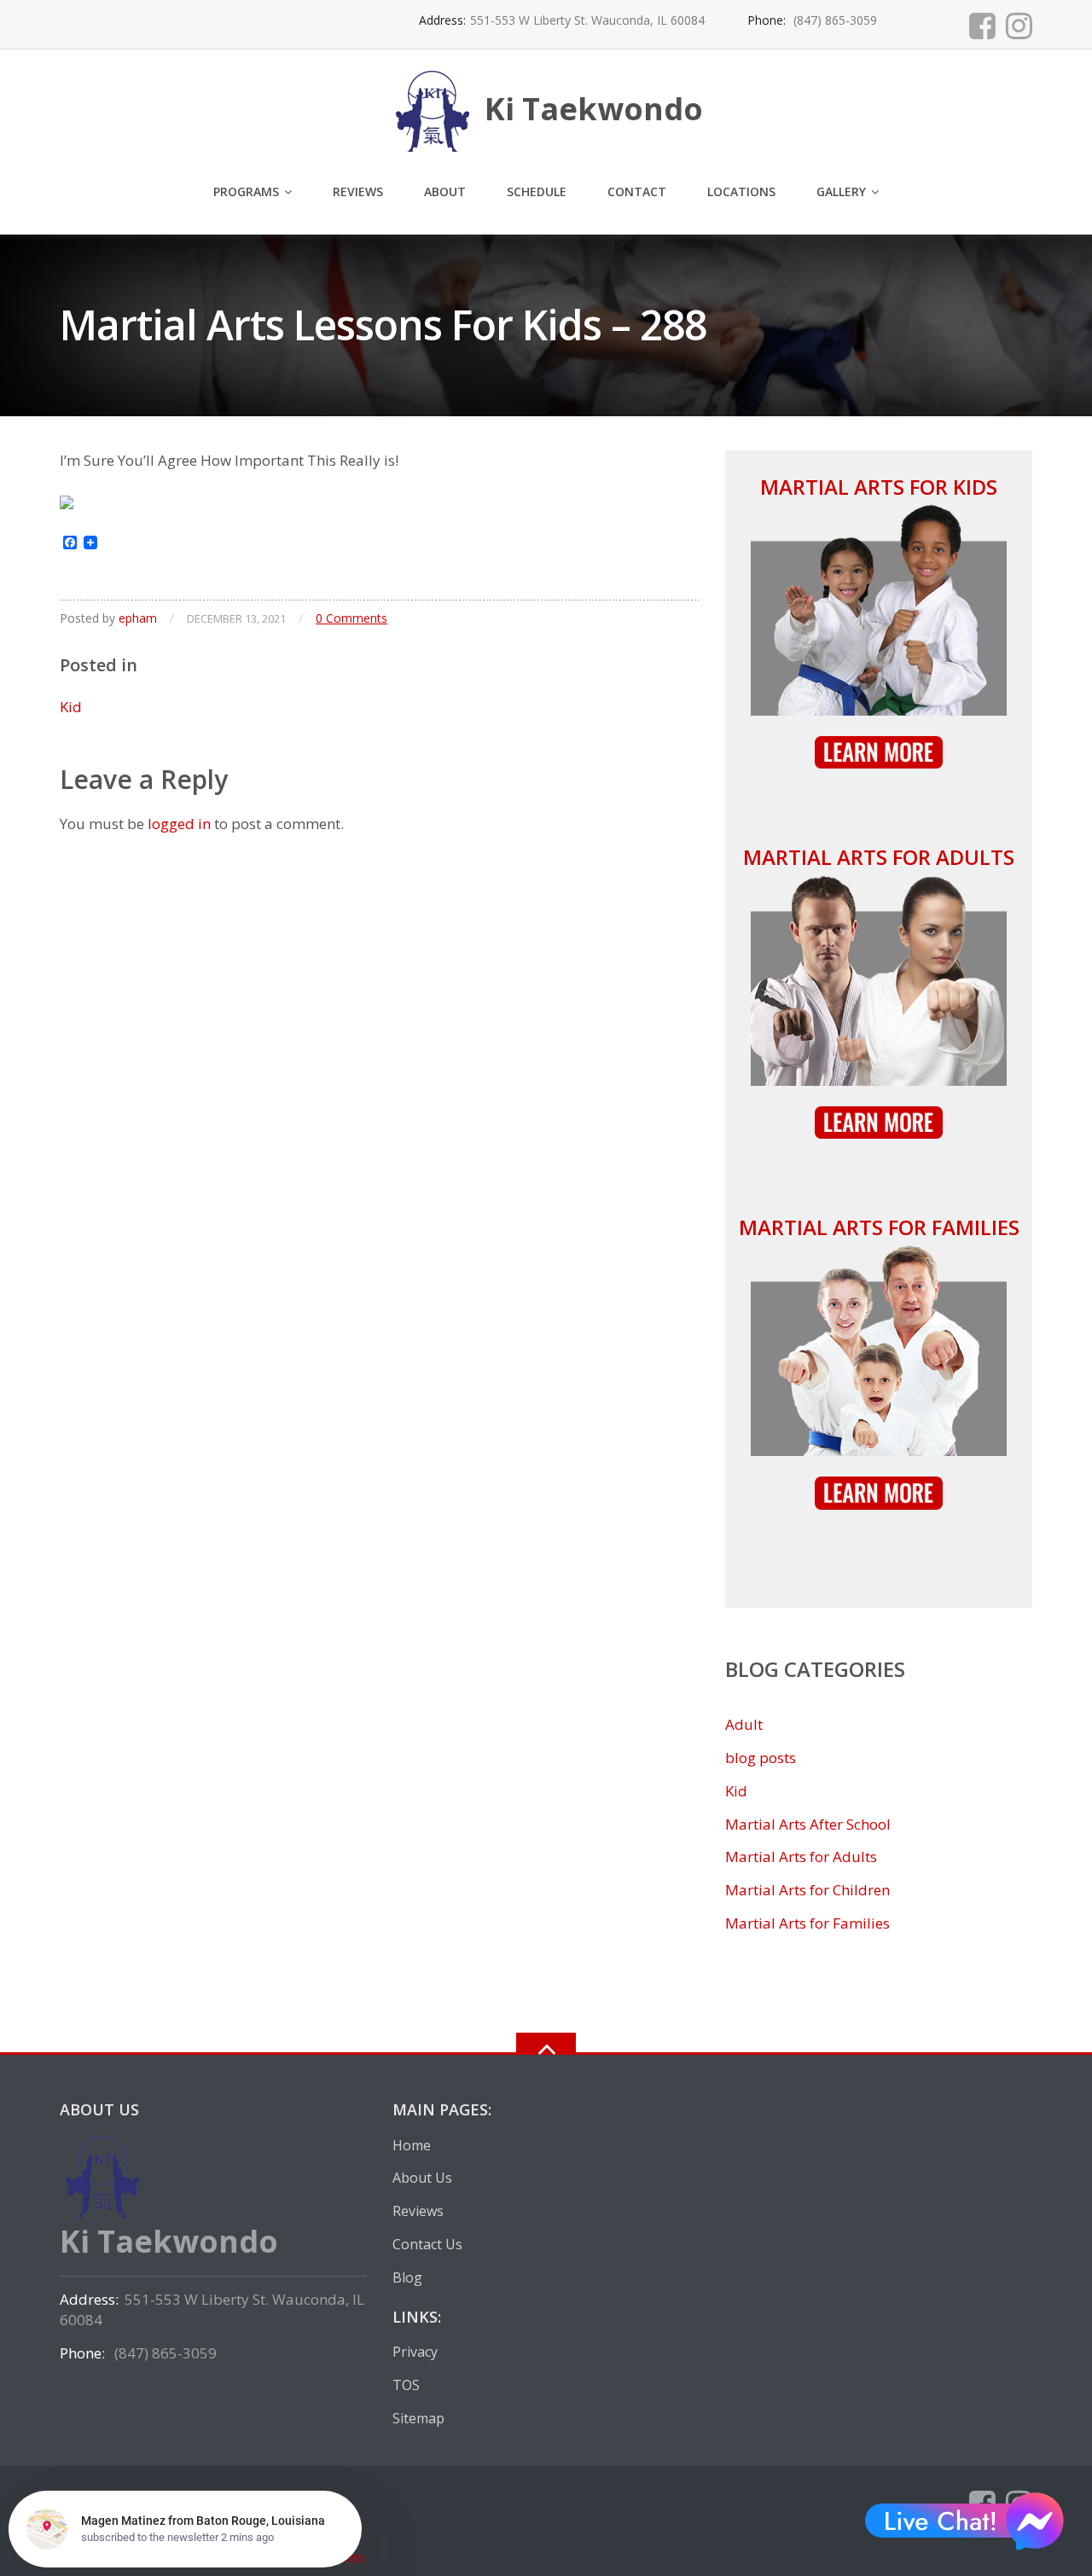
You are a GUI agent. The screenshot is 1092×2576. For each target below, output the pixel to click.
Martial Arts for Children (807, 1890)
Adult (744, 1724)
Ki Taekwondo (200, 2496)
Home (412, 2145)
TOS (406, 2385)
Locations (741, 191)
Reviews (358, 191)
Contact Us (427, 2244)
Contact (637, 191)
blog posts (761, 1758)
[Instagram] (1019, 26)
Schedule (537, 191)
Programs (246, 191)
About (445, 191)
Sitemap (418, 2418)
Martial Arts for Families (879, 1227)
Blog (407, 2277)
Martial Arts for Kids (879, 487)
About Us (422, 2178)
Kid (71, 707)
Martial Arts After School (808, 1824)
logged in (179, 824)
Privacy (415, 2352)
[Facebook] (982, 26)
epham (138, 618)
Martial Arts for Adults (879, 857)
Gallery (841, 191)
